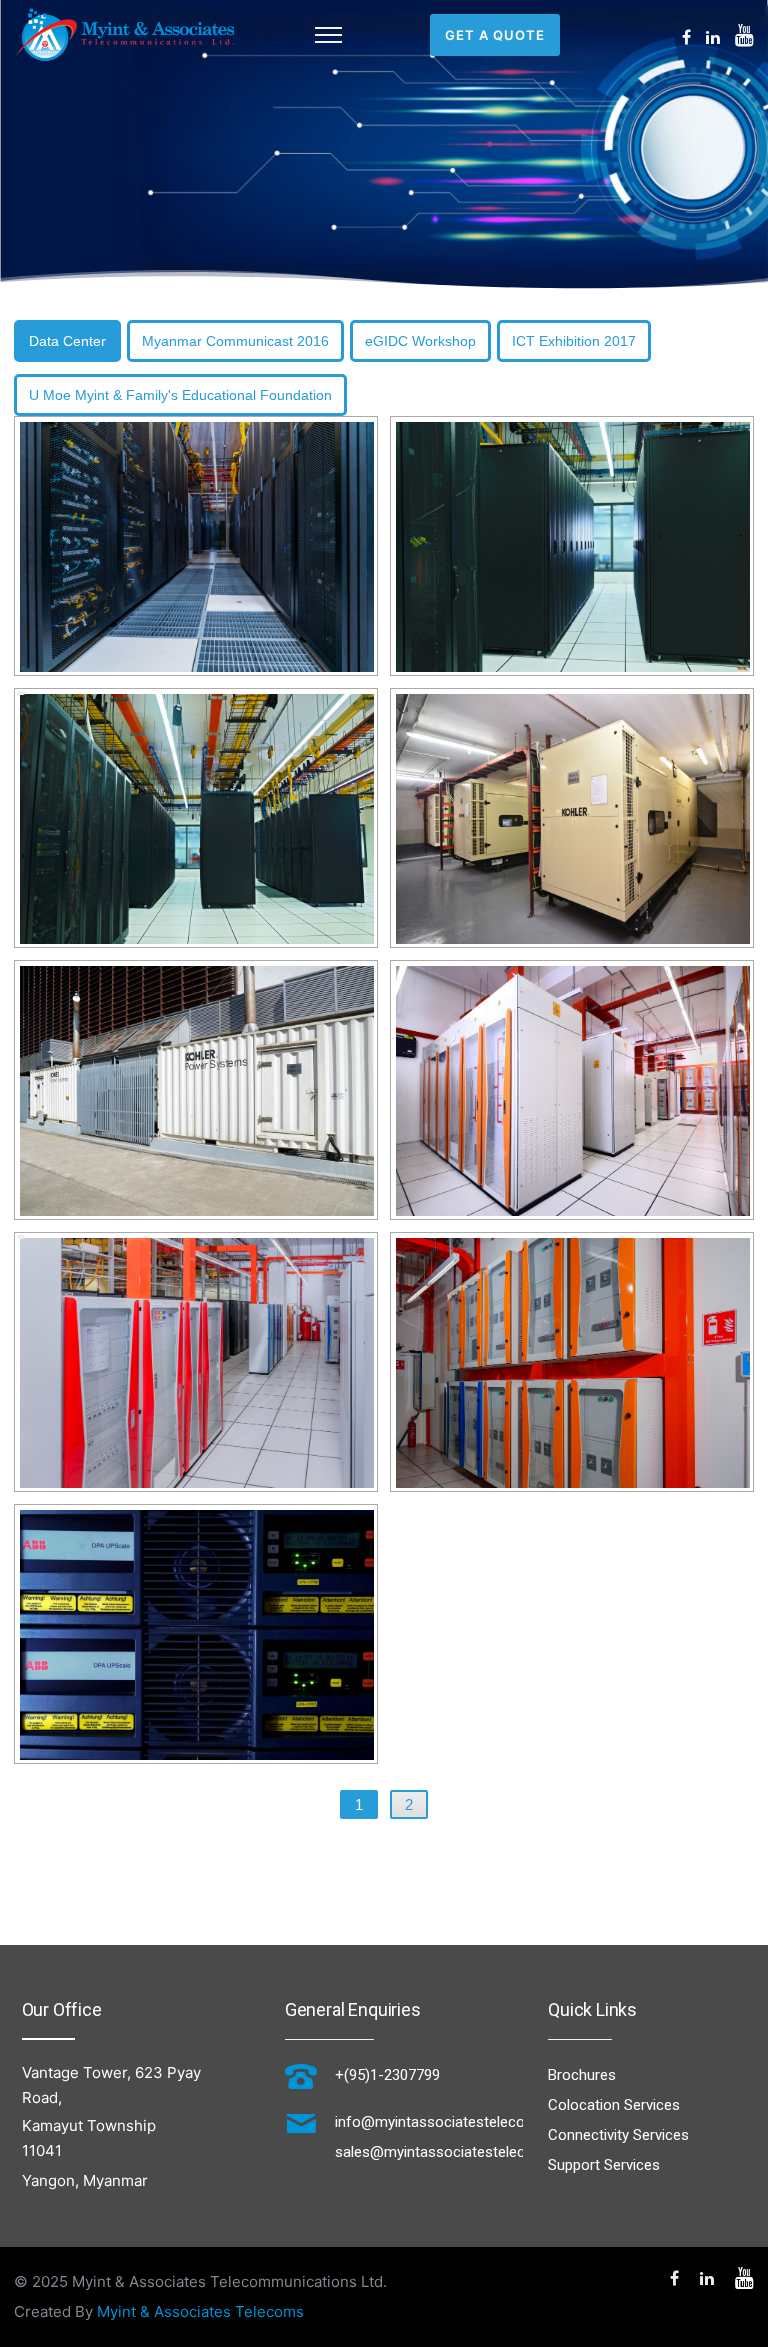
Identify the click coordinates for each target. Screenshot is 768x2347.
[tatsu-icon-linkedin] (713, 37)
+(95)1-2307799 (387, 2075)
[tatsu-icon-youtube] (744, 35)
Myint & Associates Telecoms (200, 2311)
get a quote (495, 35)
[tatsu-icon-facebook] (686, 37)
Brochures (582, 2075)
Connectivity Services (618, 2135)
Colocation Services (614, 2105)
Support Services (604, 2165)
